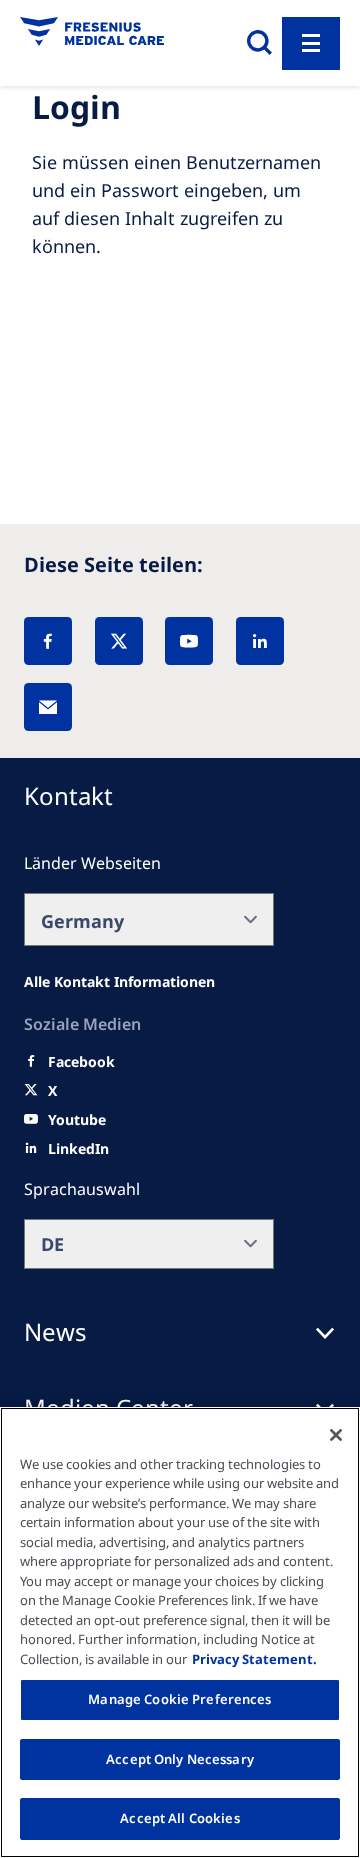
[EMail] (48, 707)
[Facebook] (48, 641)
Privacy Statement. (254, 1659)
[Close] (336, 1435)
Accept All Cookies (179, 1818)
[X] (119, 641)
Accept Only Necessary (180, 1759)
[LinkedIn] (260, 641)
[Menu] (311, 43)
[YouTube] (189, 641)
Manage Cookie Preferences (179, 1699)
